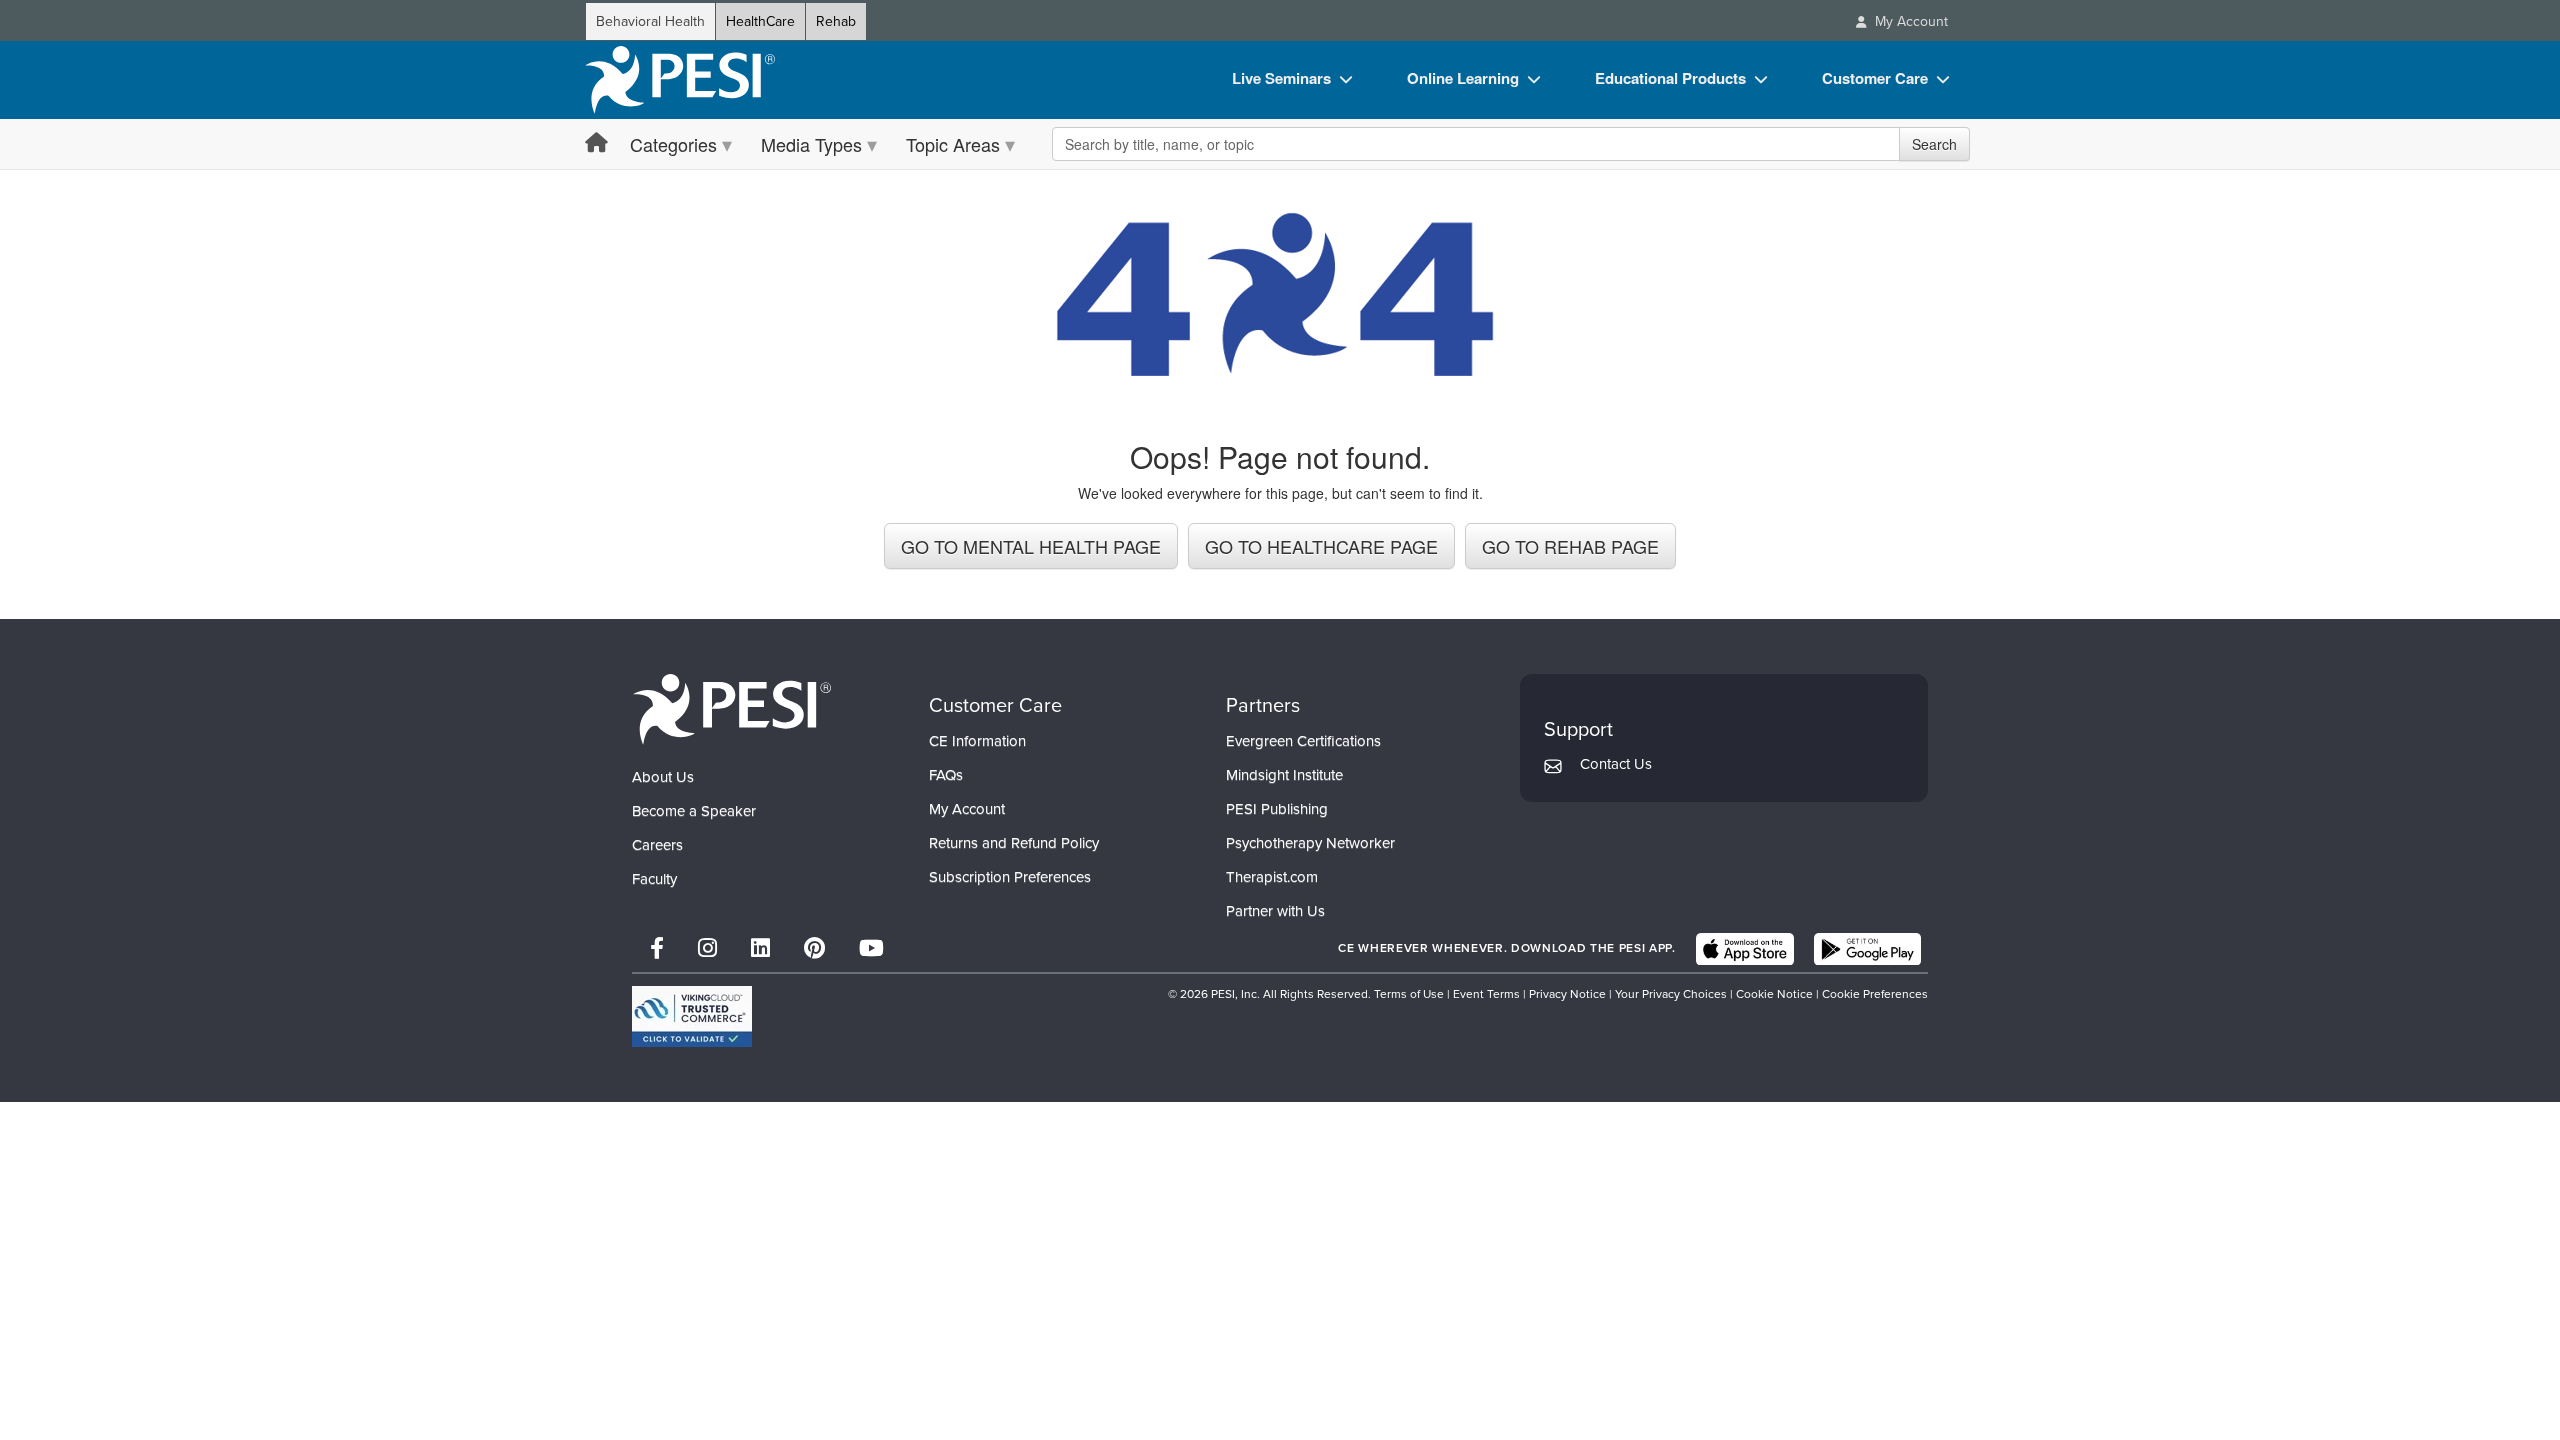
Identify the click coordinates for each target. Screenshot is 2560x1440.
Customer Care (1875, 78)
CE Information (977, 741)
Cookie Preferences (1875, 994)
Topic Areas (953, 144)
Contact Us (1616, 764)
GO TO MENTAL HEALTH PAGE (1031, 546)
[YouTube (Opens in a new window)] (871, 948)
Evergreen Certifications (1303, 741)
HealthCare (760, 21)
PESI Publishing (1277, 809)
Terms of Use (1409, 994)
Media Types (811, 144)
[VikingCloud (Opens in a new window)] (692, 1016)
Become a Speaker (694, 811)
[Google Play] (1867, 949)
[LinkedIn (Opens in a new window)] (760, 948)
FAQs (946, 775)
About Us (663, 777)
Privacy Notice (1567, 994)
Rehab (836, 21)
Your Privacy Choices (1671, 994)
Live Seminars (1281, 78)
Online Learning (1463, 78)
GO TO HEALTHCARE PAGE (1321, 546)
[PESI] (732, 708)
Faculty (654, 879)
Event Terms (1486, 994)
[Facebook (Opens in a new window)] (657, 948)
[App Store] (1745, 949)
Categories (673, 144)
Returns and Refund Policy (1014, 843)
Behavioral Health (650, 21)
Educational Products (1670, 78)
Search (1934, 144)
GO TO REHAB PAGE (1570, 546)
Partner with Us (1275, 911)
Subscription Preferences (1010, 877)
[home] (680, 80)
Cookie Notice (1774, 994)
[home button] (596, 143)
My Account (967, 809)
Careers (657, 845)
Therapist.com (1272, 877)
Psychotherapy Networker (1310, 843)
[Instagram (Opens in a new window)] (707, 948)
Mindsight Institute (1284, 775)
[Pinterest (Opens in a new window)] (814, 948)
